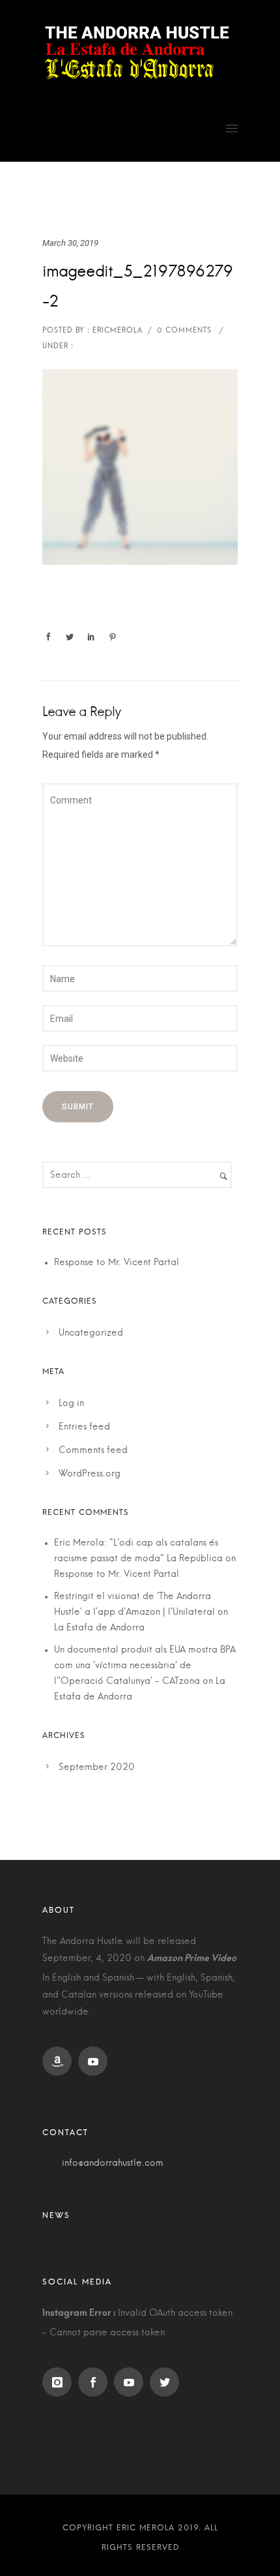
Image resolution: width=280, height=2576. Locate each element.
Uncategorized (91, 1333)
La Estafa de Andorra (99, 1628)
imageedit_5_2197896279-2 (138, 287)
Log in (71, 1403)
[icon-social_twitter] (168, 2382)
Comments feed (93, 1450)
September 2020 (97, 1767)
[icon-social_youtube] (96, 2061)
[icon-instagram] (60, 2382)
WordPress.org (90, 1474)
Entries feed (84, 1427)
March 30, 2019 (70, 243)
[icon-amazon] (60, 2061)
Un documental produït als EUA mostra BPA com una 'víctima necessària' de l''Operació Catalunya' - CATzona (145, 1666)
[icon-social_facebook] (96, 2382)
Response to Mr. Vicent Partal (117, 1263)
